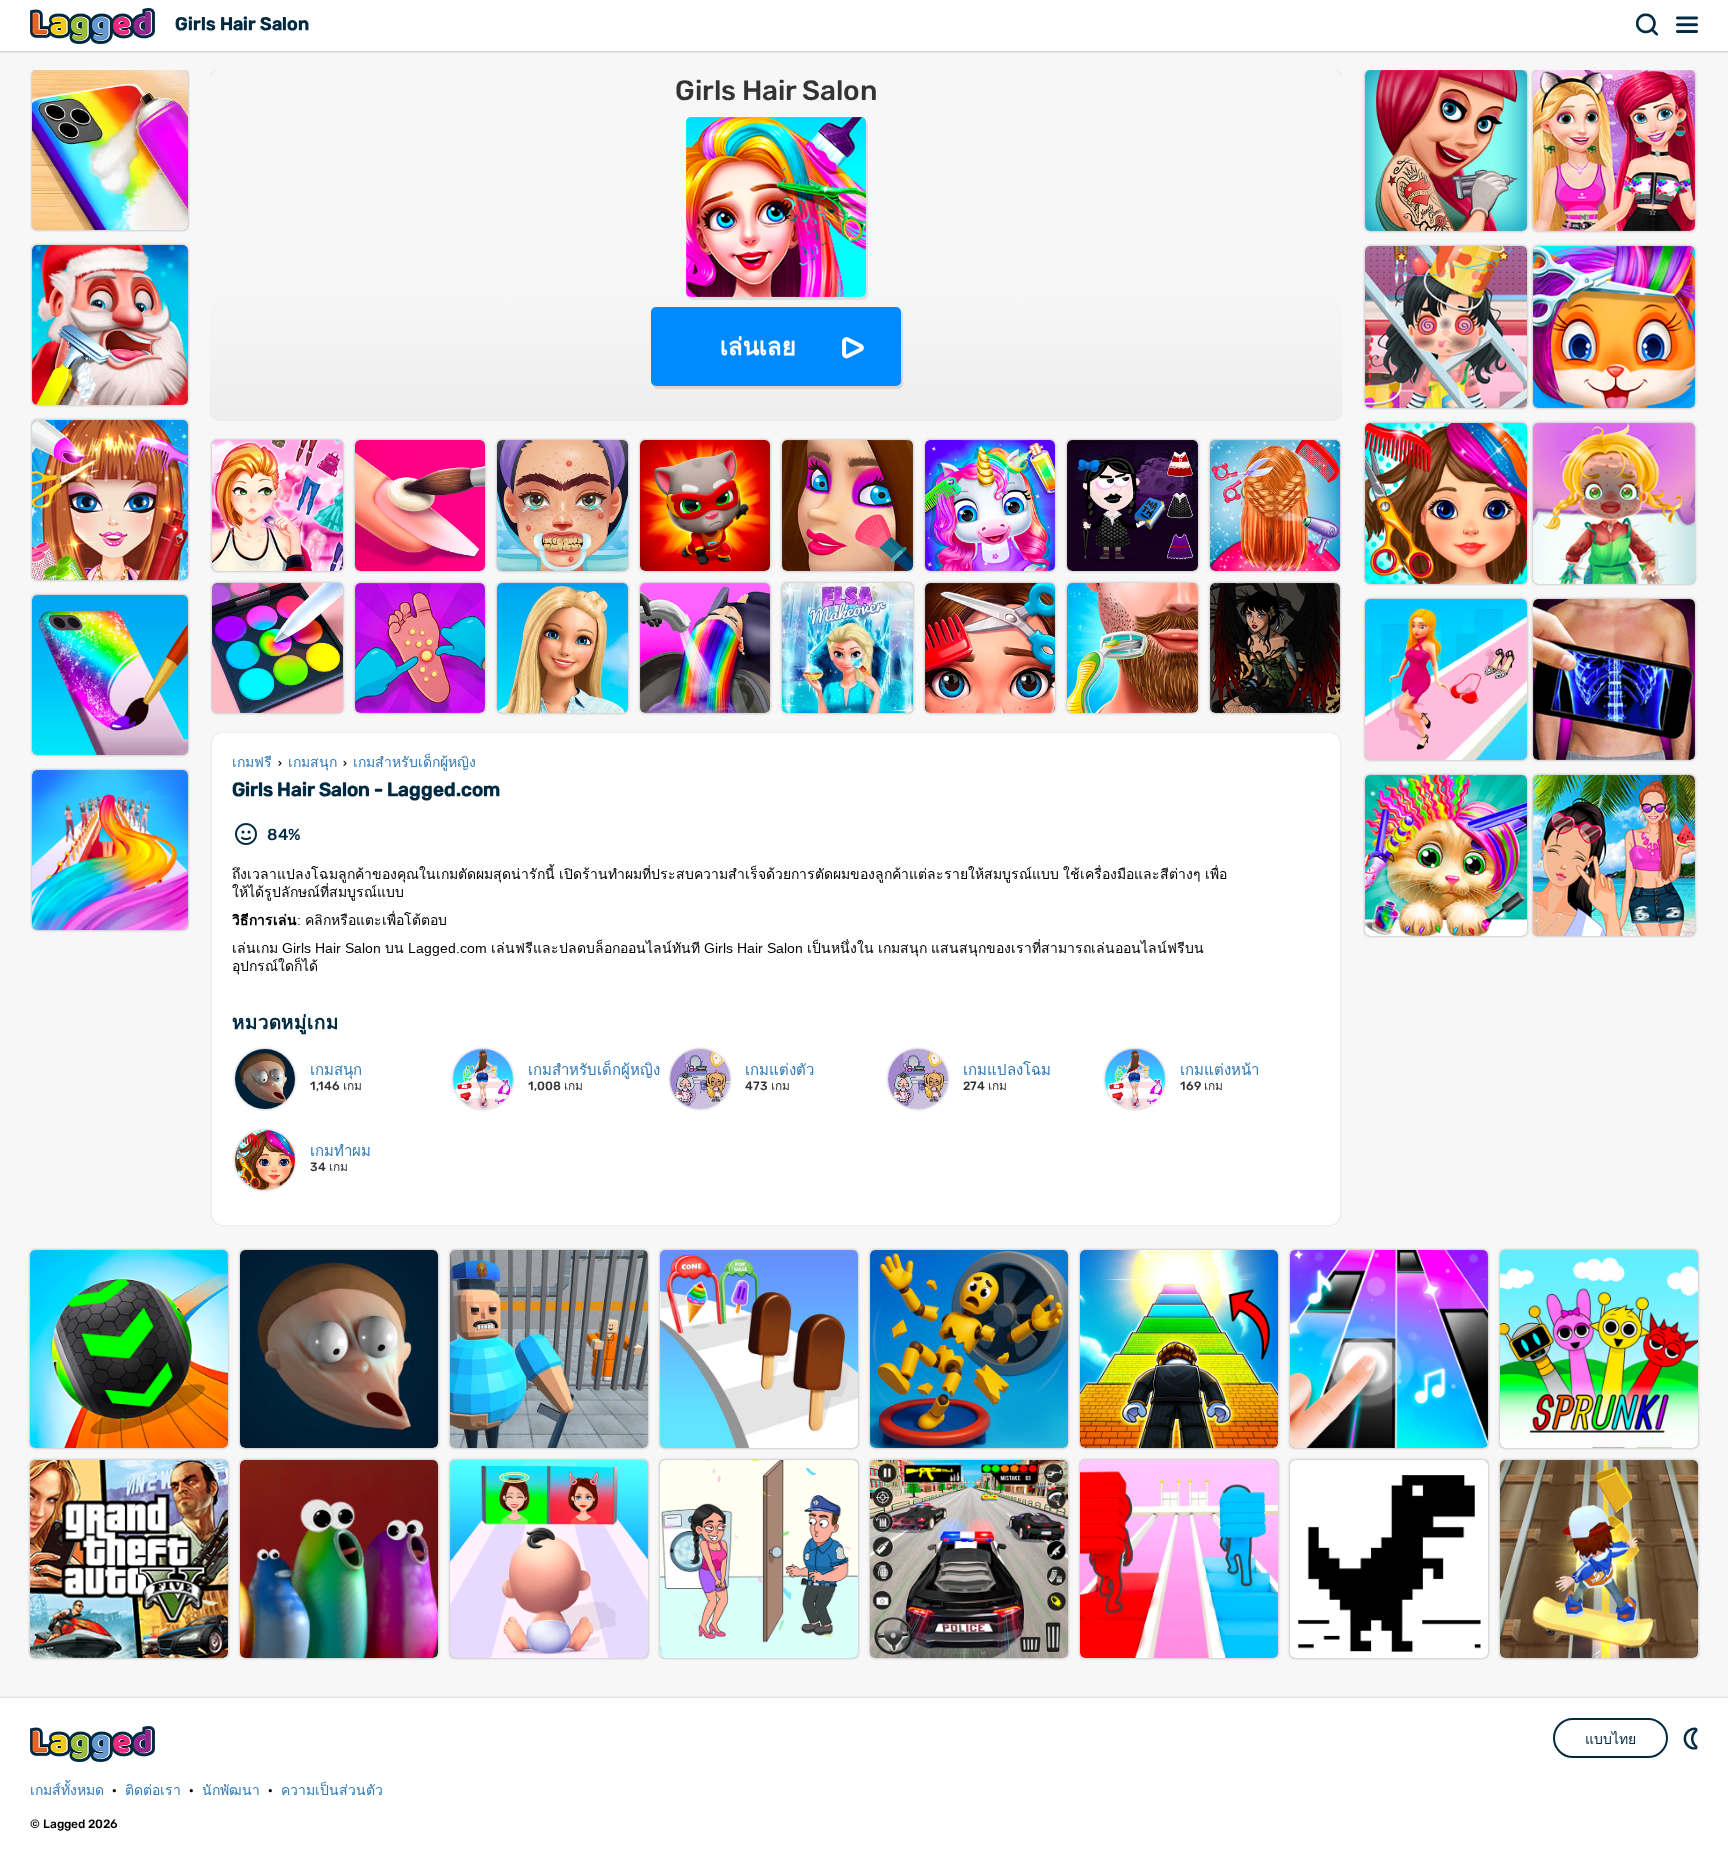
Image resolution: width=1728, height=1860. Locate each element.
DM (1693, 1738)
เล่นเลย (758, 346)
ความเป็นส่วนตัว (332, 1790)
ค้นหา (1648, 25)
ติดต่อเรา (153, 1790)
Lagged (95, 25)
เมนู (1688, 25)
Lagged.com (95, 1743)
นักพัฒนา (231, 1790)
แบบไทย (1610, 1739)
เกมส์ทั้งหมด (67, 1790)
